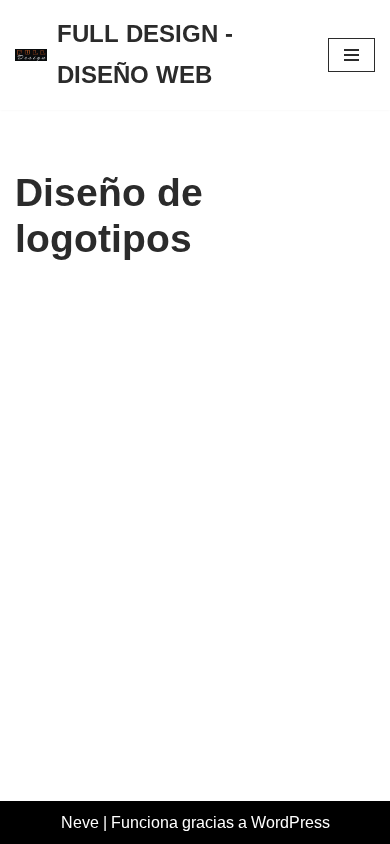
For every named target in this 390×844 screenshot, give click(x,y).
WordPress (290, 822)
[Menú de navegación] (351, 55)
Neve (80, 822)
